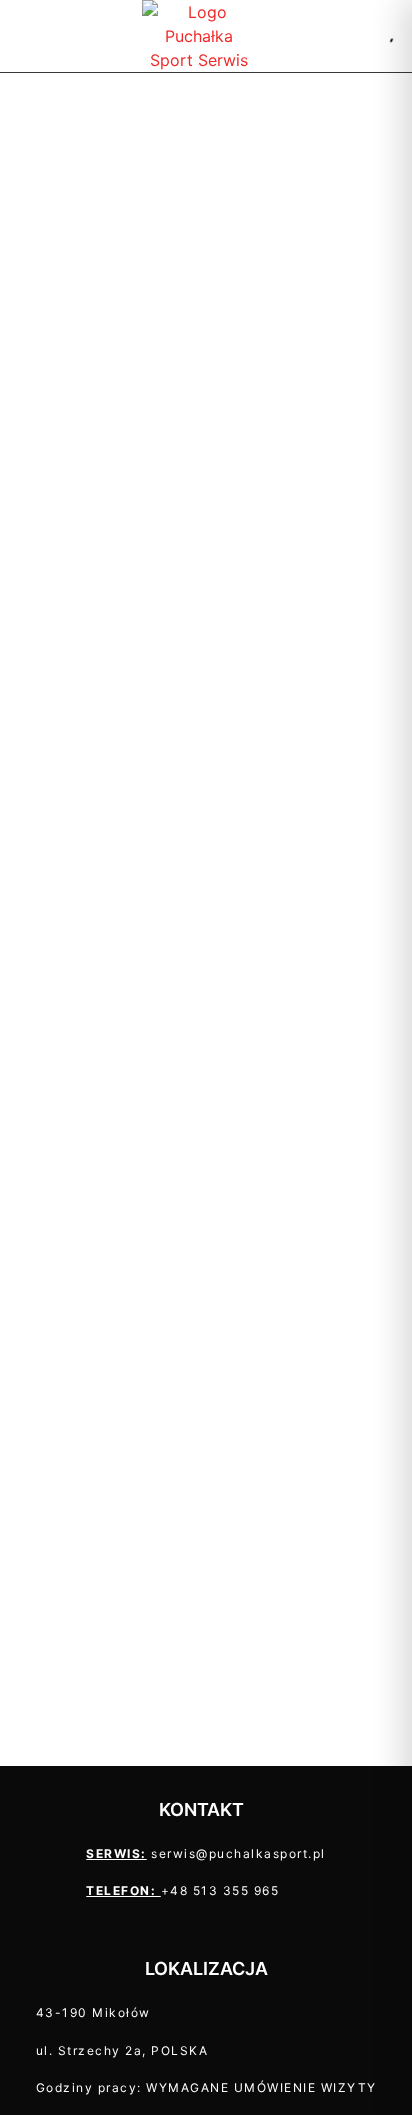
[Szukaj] (366, 36)
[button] (24, 36)
